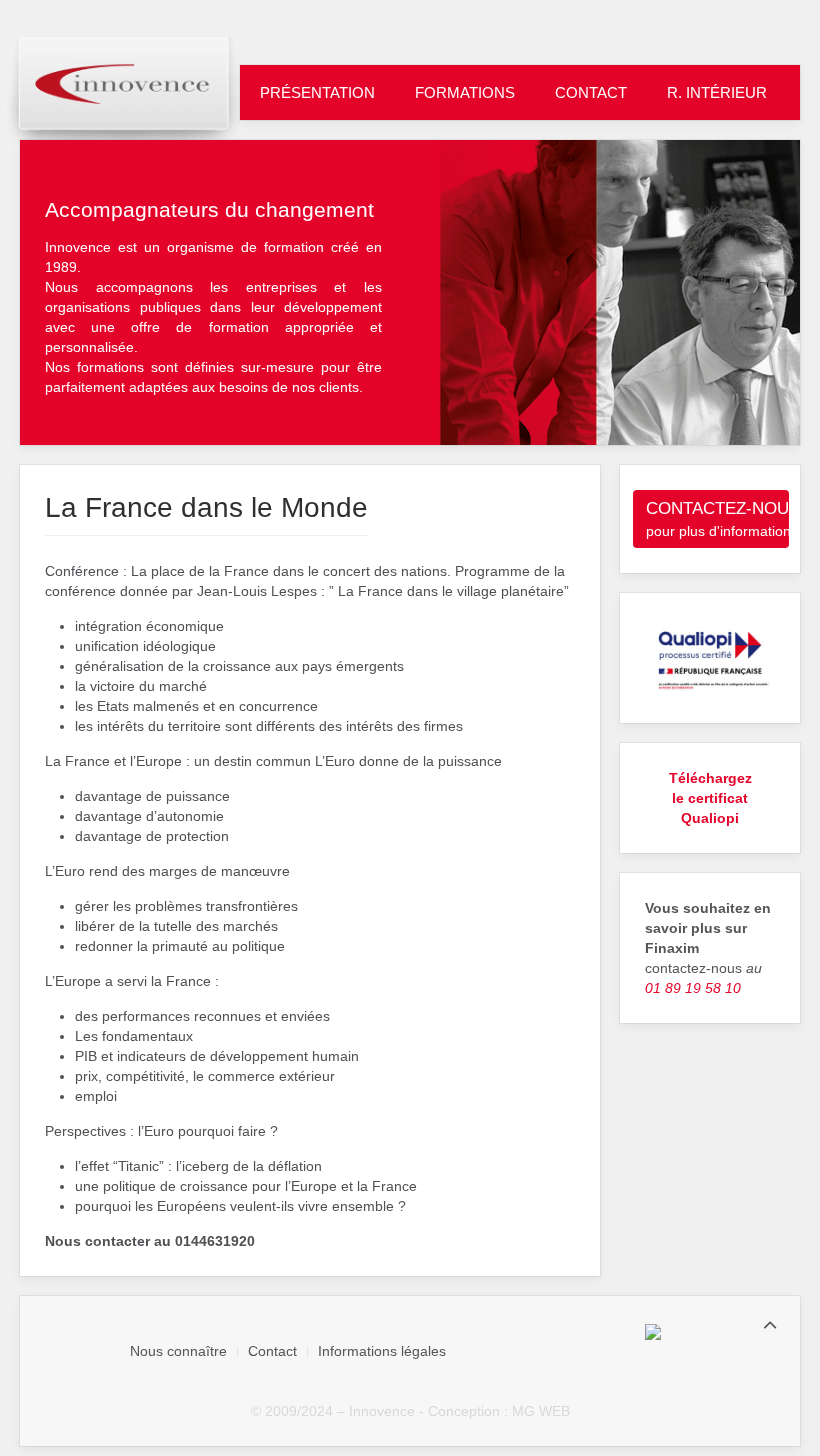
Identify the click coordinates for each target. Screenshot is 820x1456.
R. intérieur (717, 92)
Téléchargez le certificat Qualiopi (710, 798)
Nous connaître (178, 1351)
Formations (465, 92)
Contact (591, 92)
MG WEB (541, 1411)
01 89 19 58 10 (693, 988)
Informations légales (382, 1351)
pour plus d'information (717, 519)
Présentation (317, 92)
